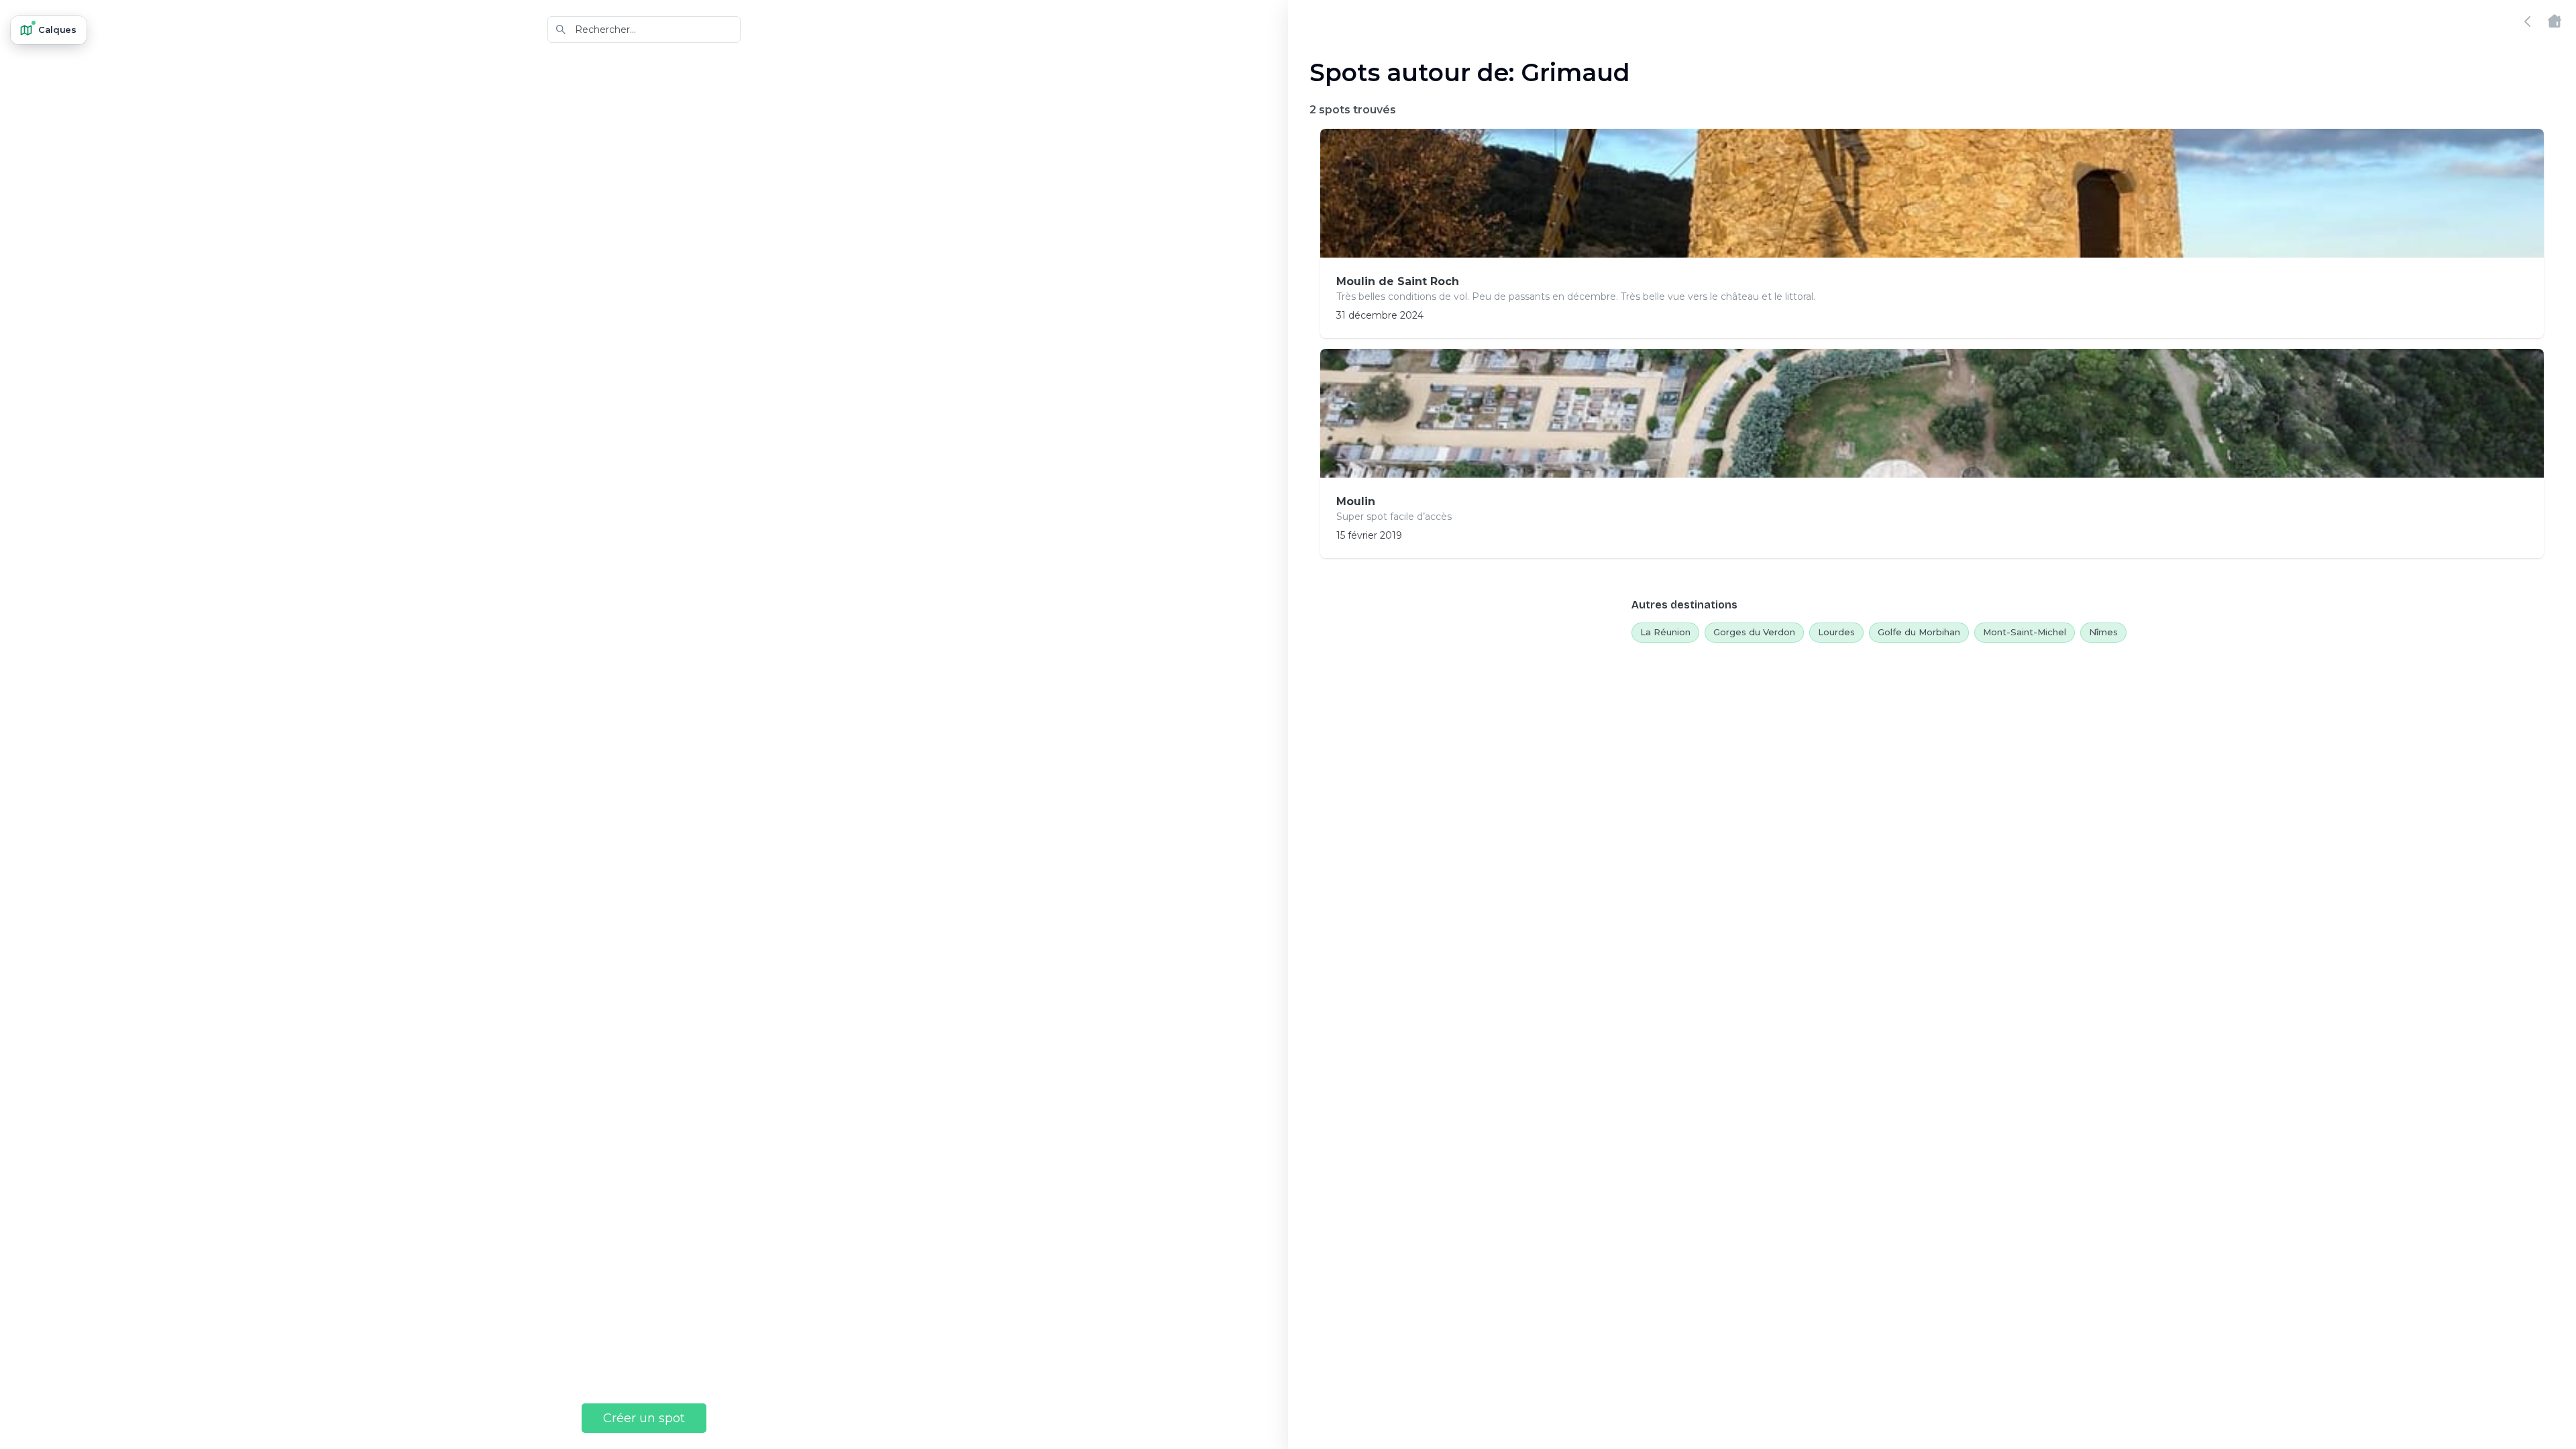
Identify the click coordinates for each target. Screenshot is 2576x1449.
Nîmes (2103, 632)
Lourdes (1836, 632)
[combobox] (644, 30)
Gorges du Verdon (1754, 632)
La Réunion (1665, 632)
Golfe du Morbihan (1919, 632)
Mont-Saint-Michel (2025, 632)
